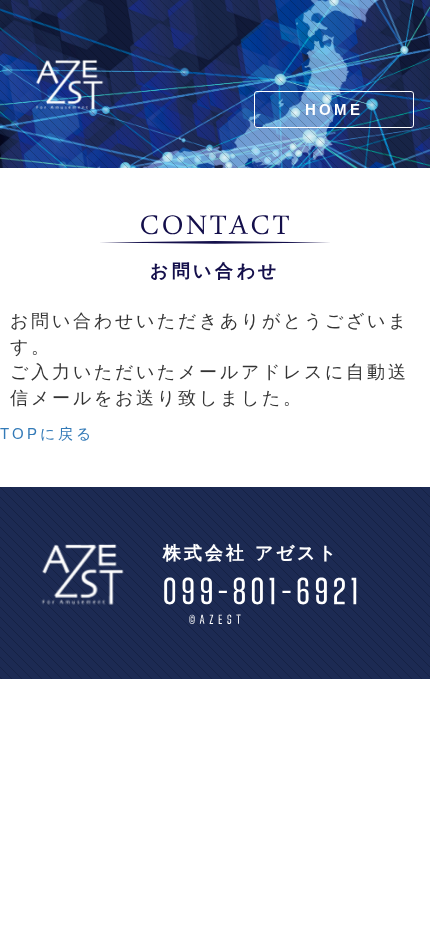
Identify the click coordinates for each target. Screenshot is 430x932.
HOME (334, 109)
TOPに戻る (47, 433)
